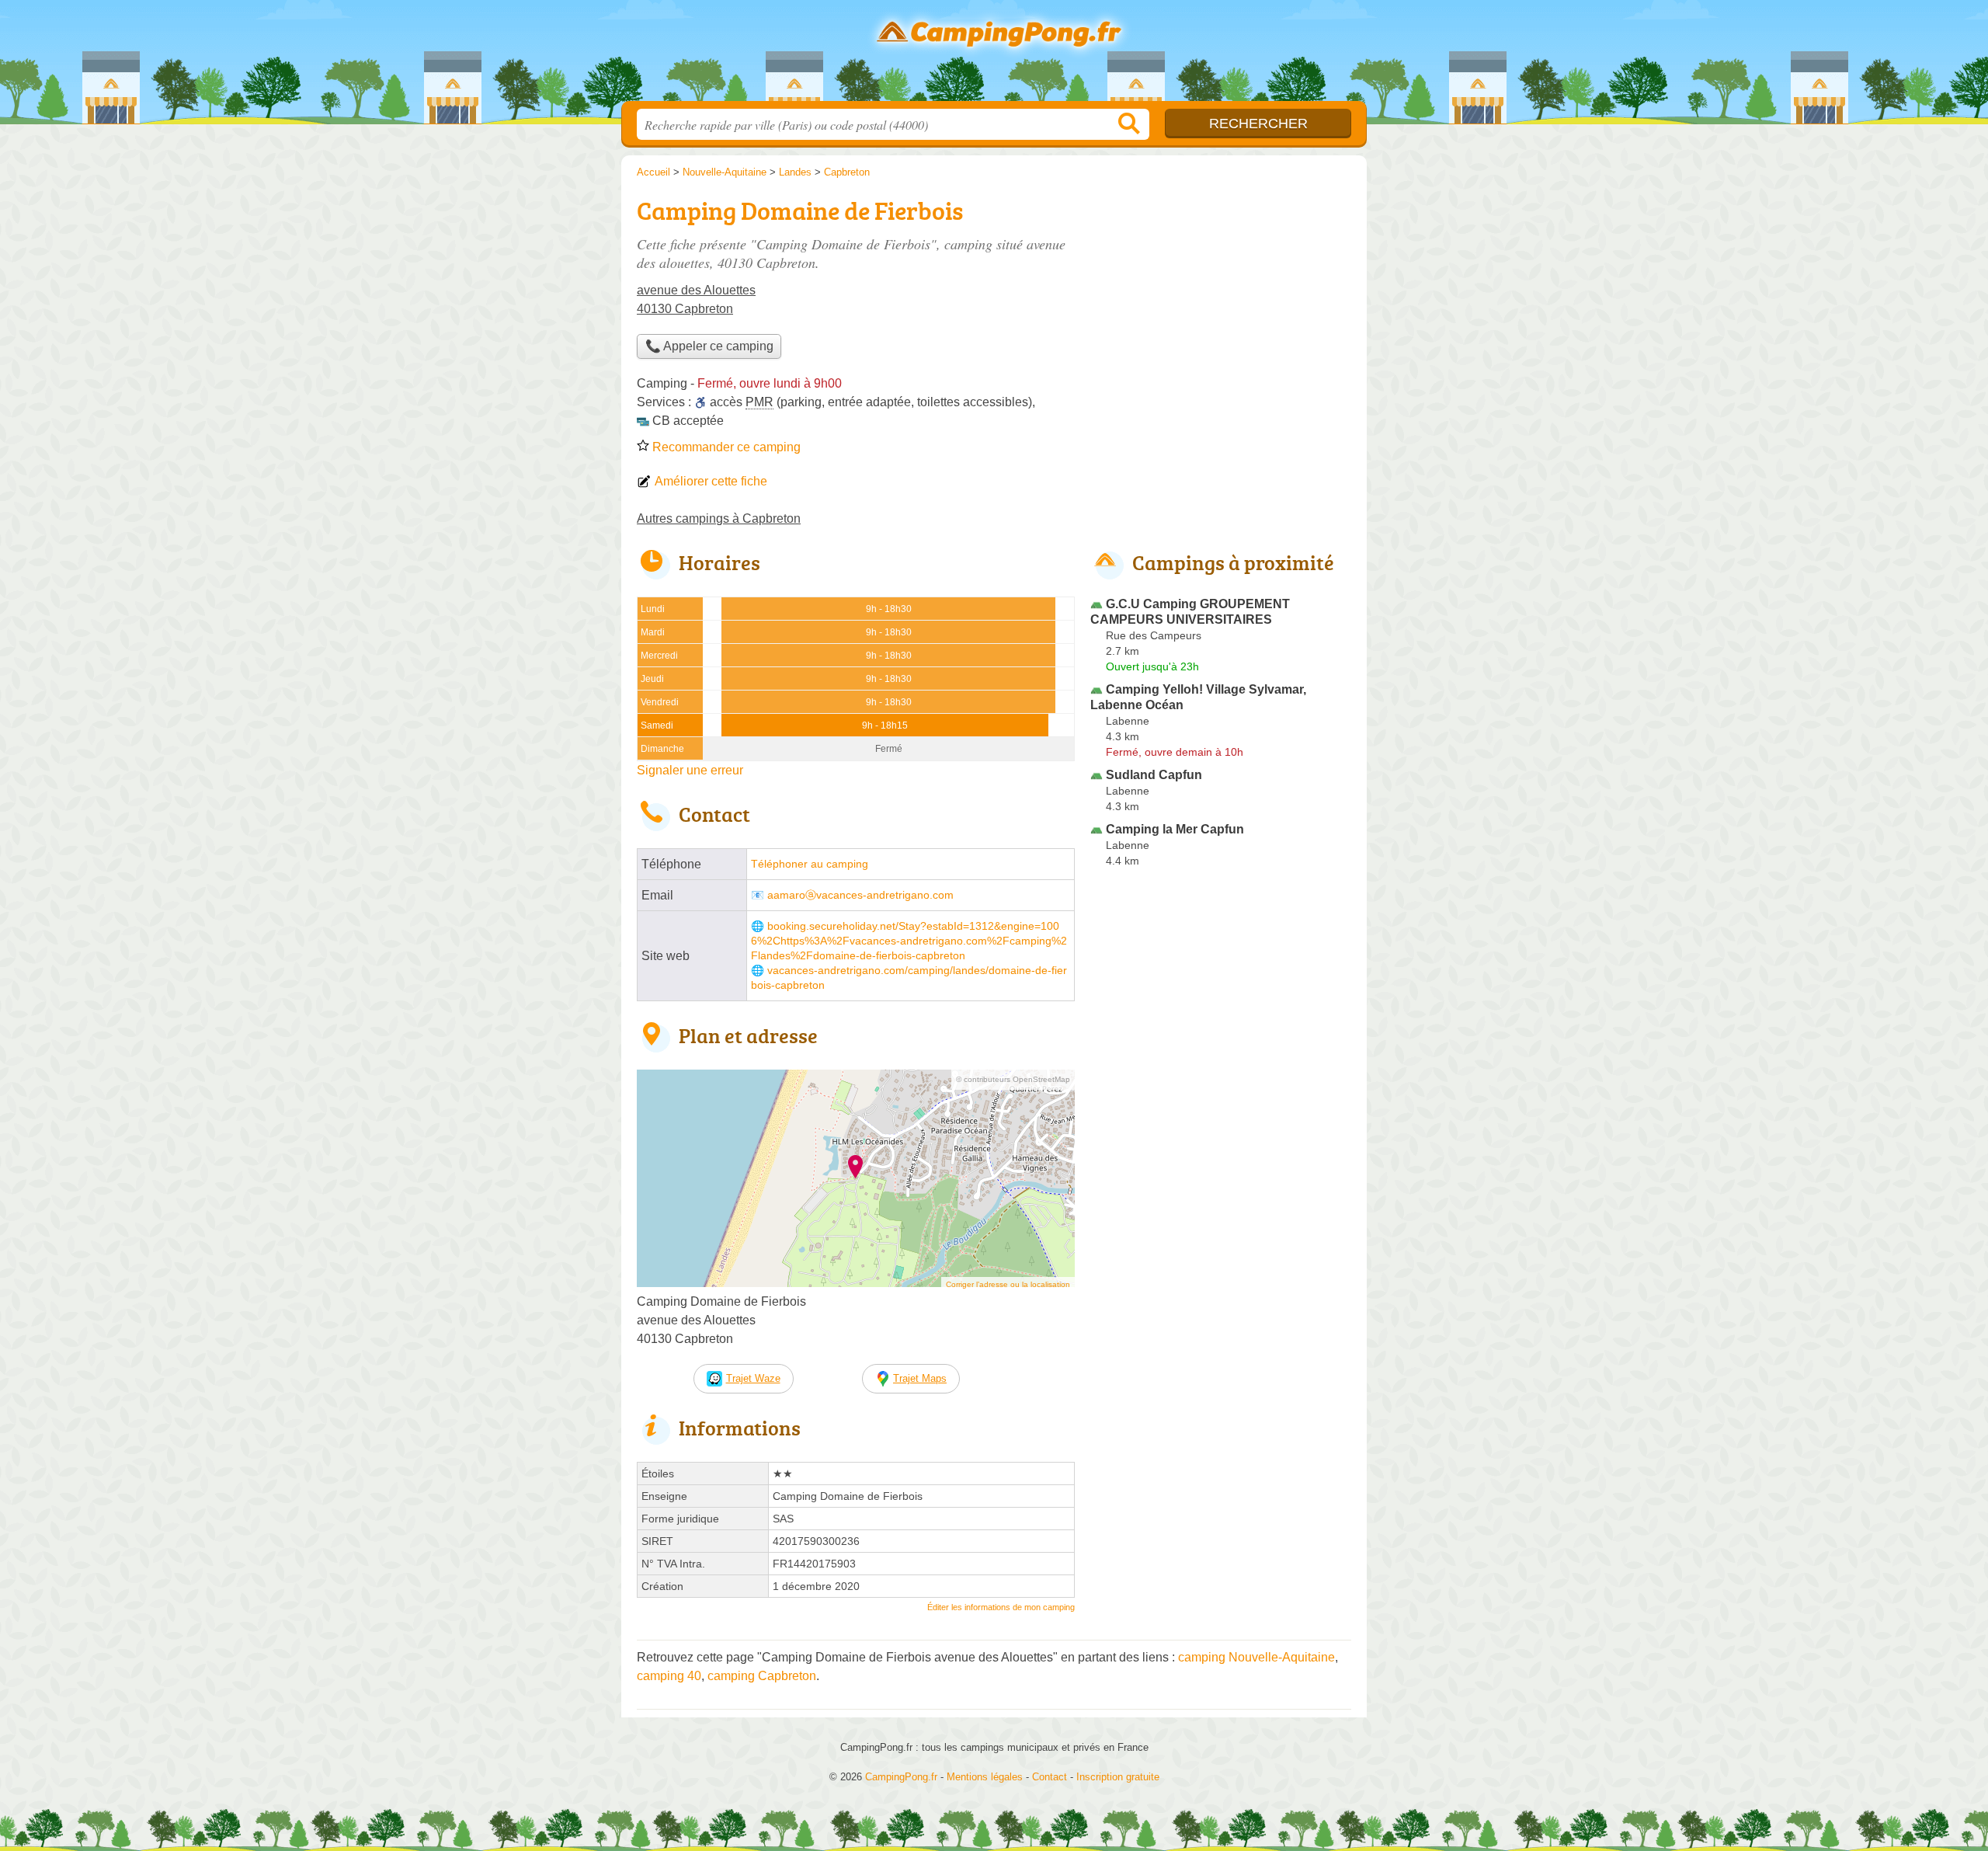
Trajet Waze (753, 1378)
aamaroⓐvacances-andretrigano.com (860, 895)
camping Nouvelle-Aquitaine (1256, 1657)
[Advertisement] (1221, 1235)
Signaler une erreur (690, 770)
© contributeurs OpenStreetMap (1013, 1079)
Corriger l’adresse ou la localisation (1008, 1284)
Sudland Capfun (1154, 775)
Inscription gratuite (1118, 1777)
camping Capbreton (762, 1676)
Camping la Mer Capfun (1175, 829)
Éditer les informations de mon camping (1001, 1607)
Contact (1050, 1777)
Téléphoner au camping (810, 864)
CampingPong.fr (994, 55)
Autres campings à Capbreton (719, 518)
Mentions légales (985, 1777)
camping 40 (669, 1676)
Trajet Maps (920, 1378)
